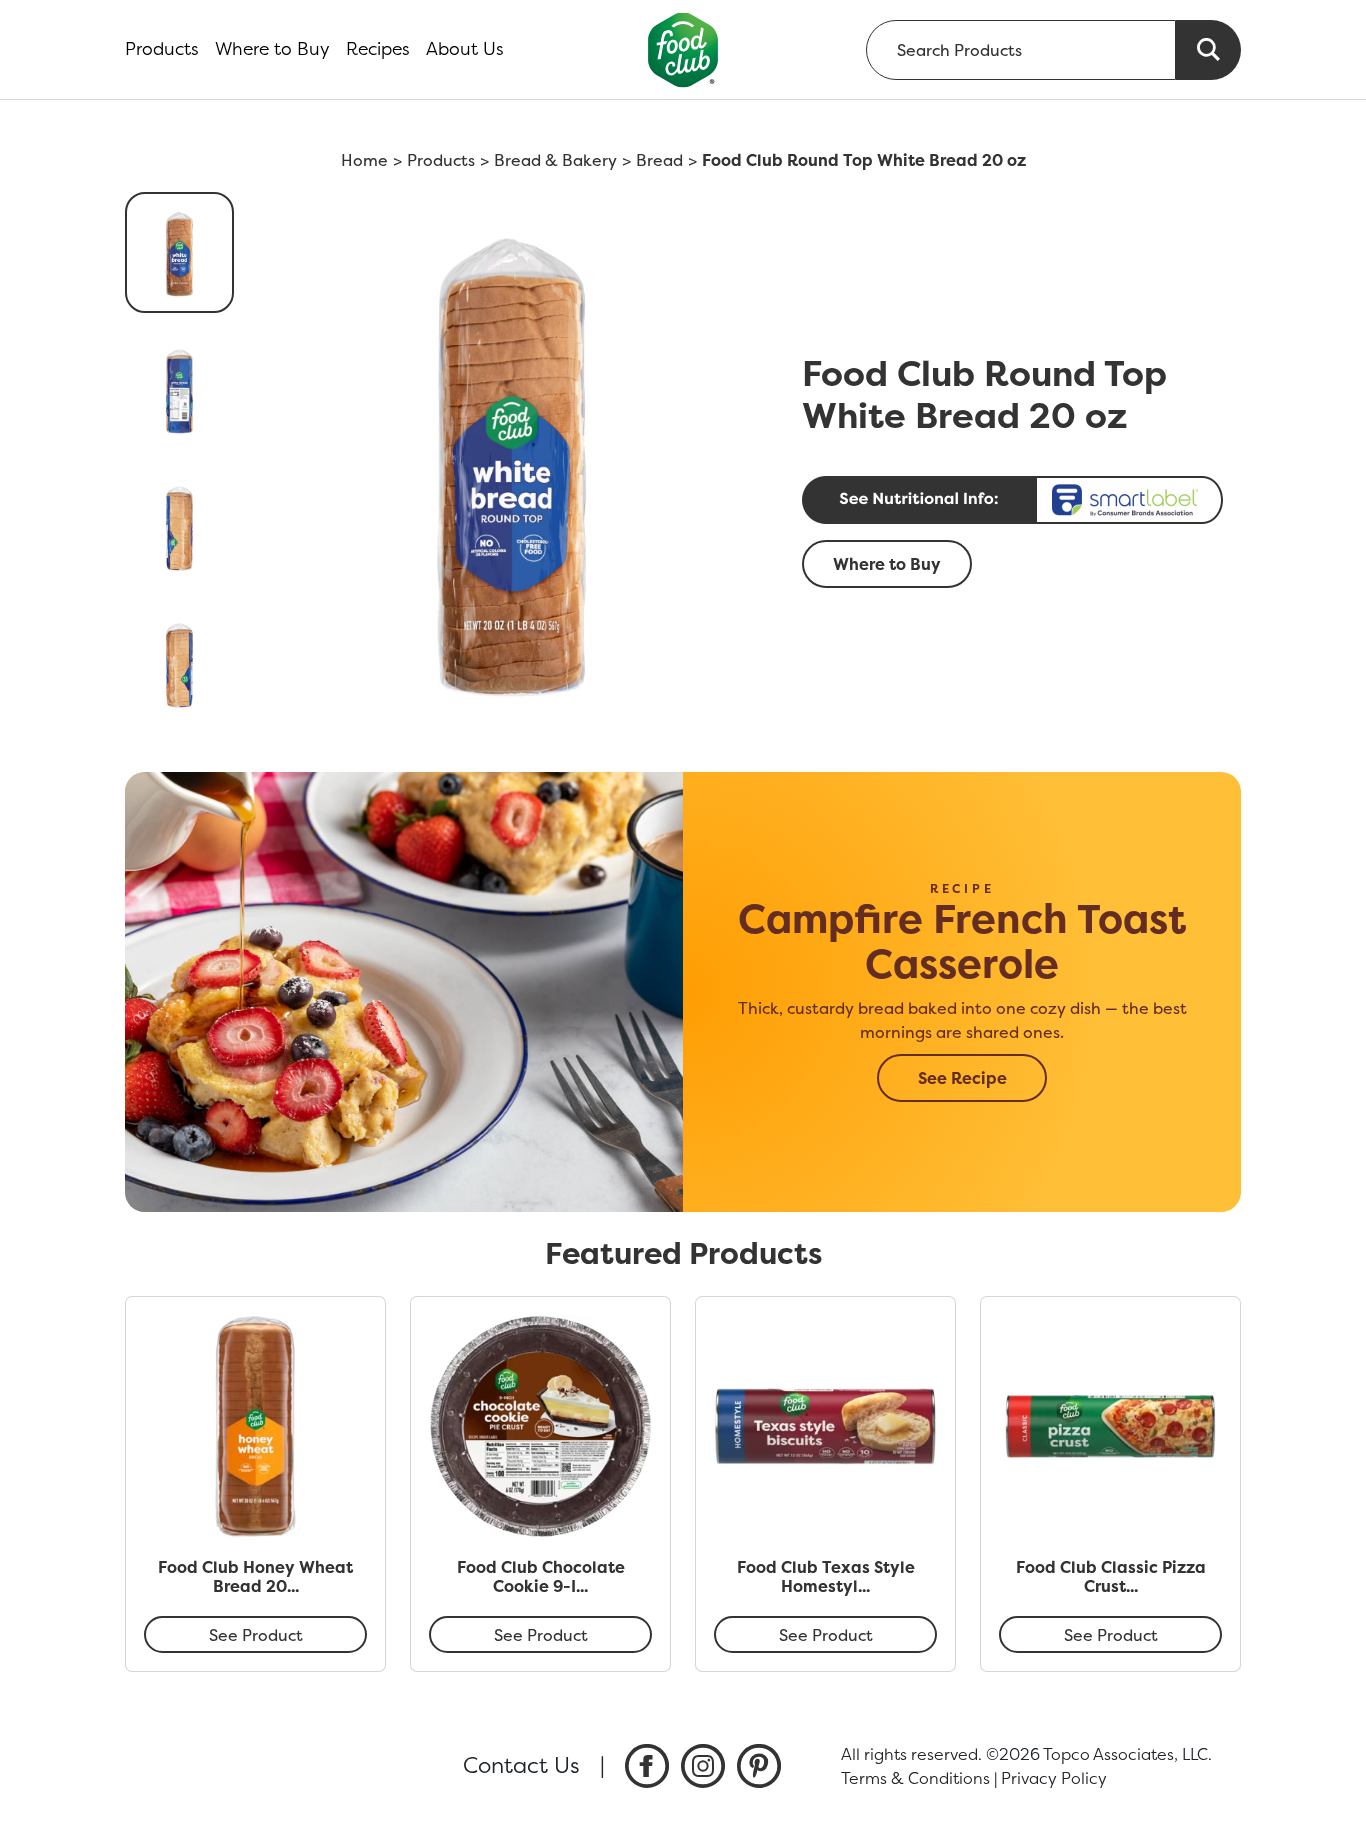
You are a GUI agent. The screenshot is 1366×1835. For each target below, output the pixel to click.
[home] (683, 49)
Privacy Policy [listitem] (1054, 1778)
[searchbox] (1021, 50)
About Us (465, 49)
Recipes (378, 49)
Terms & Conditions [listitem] (915, 1778)
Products (162, 49)
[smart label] (1015, 500)
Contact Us (521, 1765)
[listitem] (647, 1766)
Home (364, 160)
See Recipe (962, 1078)
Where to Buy (272, 49)
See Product (256, 1635)
